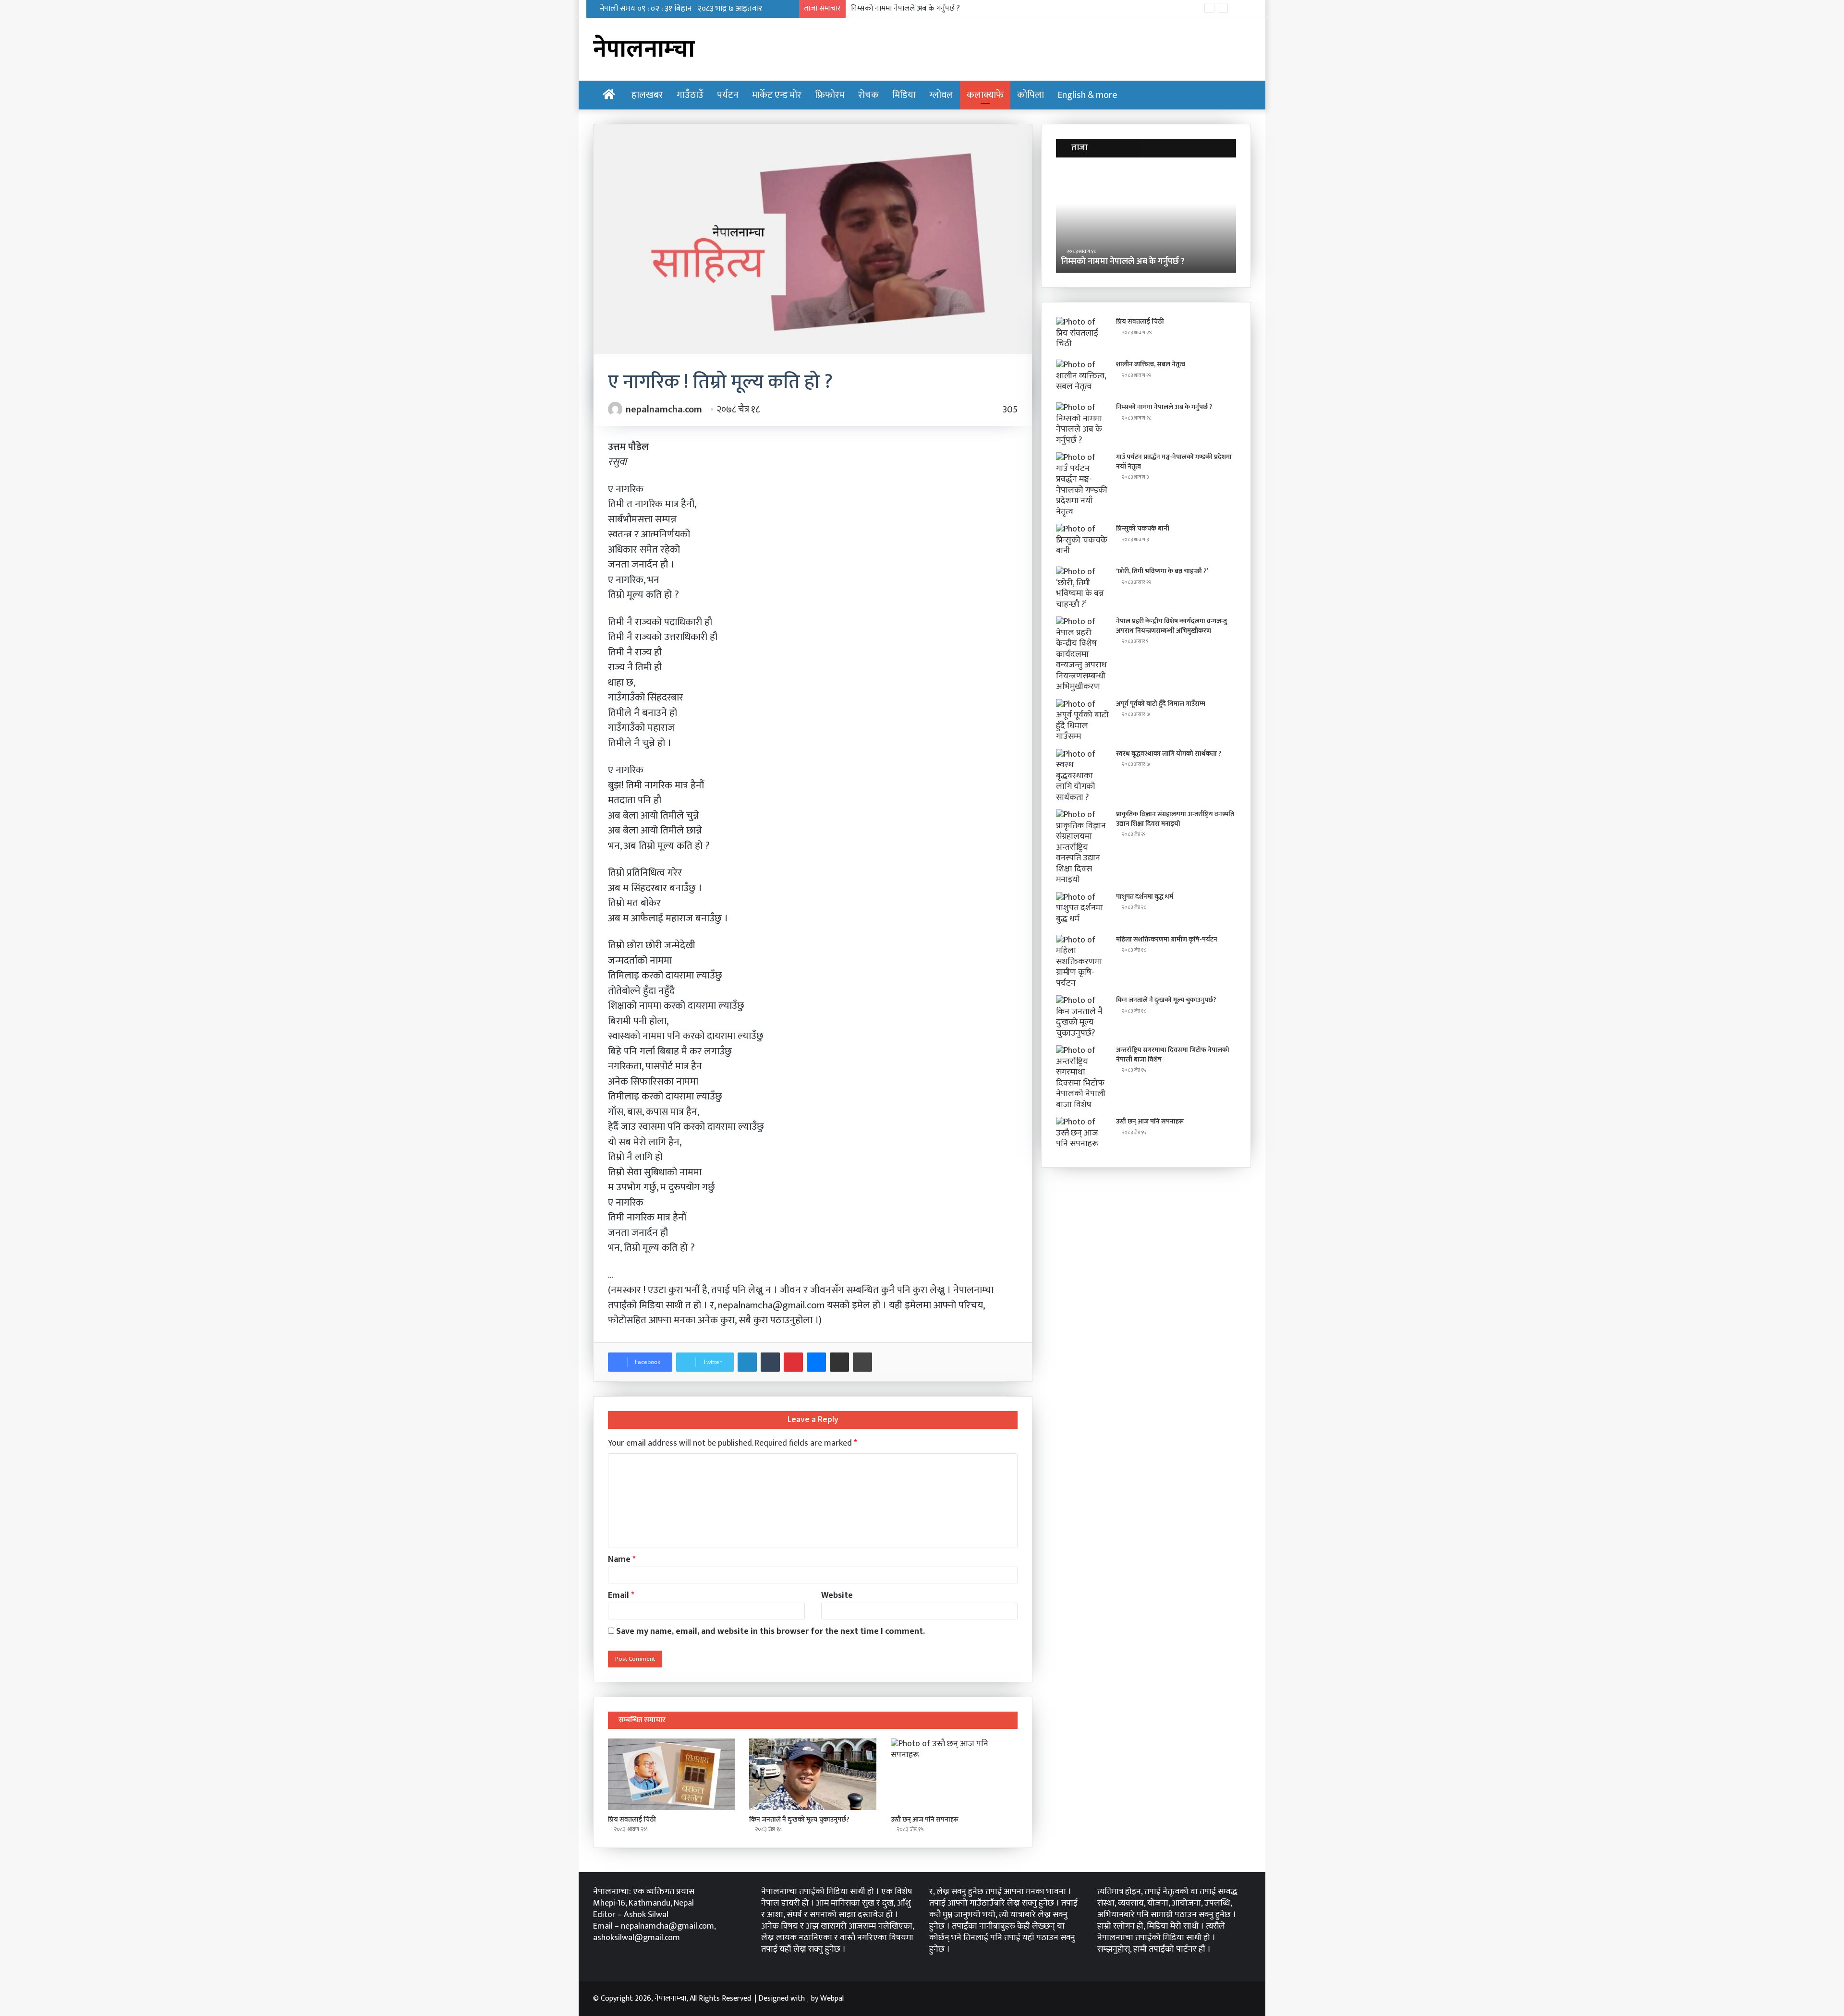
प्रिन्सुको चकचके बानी (1143, 528)
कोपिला (1031, 95)
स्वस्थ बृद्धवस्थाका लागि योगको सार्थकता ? (1169, 754)
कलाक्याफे (985, 95)
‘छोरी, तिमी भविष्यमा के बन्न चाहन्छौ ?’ (1162, 571)
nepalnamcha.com (664, 410)
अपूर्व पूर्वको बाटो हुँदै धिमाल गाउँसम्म (1161, 704)
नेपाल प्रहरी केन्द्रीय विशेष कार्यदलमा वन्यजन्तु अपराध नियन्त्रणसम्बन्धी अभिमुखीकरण (1171, 626)
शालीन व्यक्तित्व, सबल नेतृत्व (1151, 364)
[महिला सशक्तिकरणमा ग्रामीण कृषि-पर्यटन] (1082, 962)
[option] (1146, 220)
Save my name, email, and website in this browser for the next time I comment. (770, 1631)
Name (622, 1559)
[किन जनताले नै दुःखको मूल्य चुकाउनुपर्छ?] (813, 1774)
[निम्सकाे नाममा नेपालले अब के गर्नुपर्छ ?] (1082, 424)
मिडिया (904, 95)
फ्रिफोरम (830, 95)
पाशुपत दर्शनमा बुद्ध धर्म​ (1145, 897)
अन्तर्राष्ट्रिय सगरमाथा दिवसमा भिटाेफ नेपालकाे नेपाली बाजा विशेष (1173, 1055)
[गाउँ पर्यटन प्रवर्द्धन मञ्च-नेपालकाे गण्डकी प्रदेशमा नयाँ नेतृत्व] (1082, 485)
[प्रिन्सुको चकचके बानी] (1082, 542)
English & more (1087, 95)
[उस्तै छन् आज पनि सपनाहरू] (954, 1774)
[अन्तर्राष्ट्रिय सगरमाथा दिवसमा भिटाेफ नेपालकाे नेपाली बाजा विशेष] (1082, 1078)
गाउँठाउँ (690, 95)
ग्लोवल (941, 95)
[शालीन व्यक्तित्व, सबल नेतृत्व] (1082, 378)
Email (621, 1595)
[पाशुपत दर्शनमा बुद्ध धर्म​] (1082, 910)
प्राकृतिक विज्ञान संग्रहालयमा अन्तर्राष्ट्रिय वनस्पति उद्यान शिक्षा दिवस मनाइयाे (1175, 819)
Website (837, 1595)
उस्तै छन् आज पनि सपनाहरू (925, 1819)
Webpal (832, 1998)
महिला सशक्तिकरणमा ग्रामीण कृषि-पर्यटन (1167, 939)
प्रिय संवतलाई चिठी (632, 1819)
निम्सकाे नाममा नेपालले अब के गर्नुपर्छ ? (1164, 407)
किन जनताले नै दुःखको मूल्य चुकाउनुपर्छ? (799, 1819)
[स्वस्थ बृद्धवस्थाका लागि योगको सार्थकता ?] (1082, 776)
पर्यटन (728, 95)
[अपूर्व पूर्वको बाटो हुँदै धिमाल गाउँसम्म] (1082, 721)
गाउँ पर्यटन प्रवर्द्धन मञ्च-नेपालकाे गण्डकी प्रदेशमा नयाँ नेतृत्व (931, 8)
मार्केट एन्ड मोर (777, 95)
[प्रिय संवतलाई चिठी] (671, 1774)
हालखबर (647, 95)
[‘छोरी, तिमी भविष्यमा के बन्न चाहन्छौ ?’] (1082, 588)
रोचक (868, 95)
